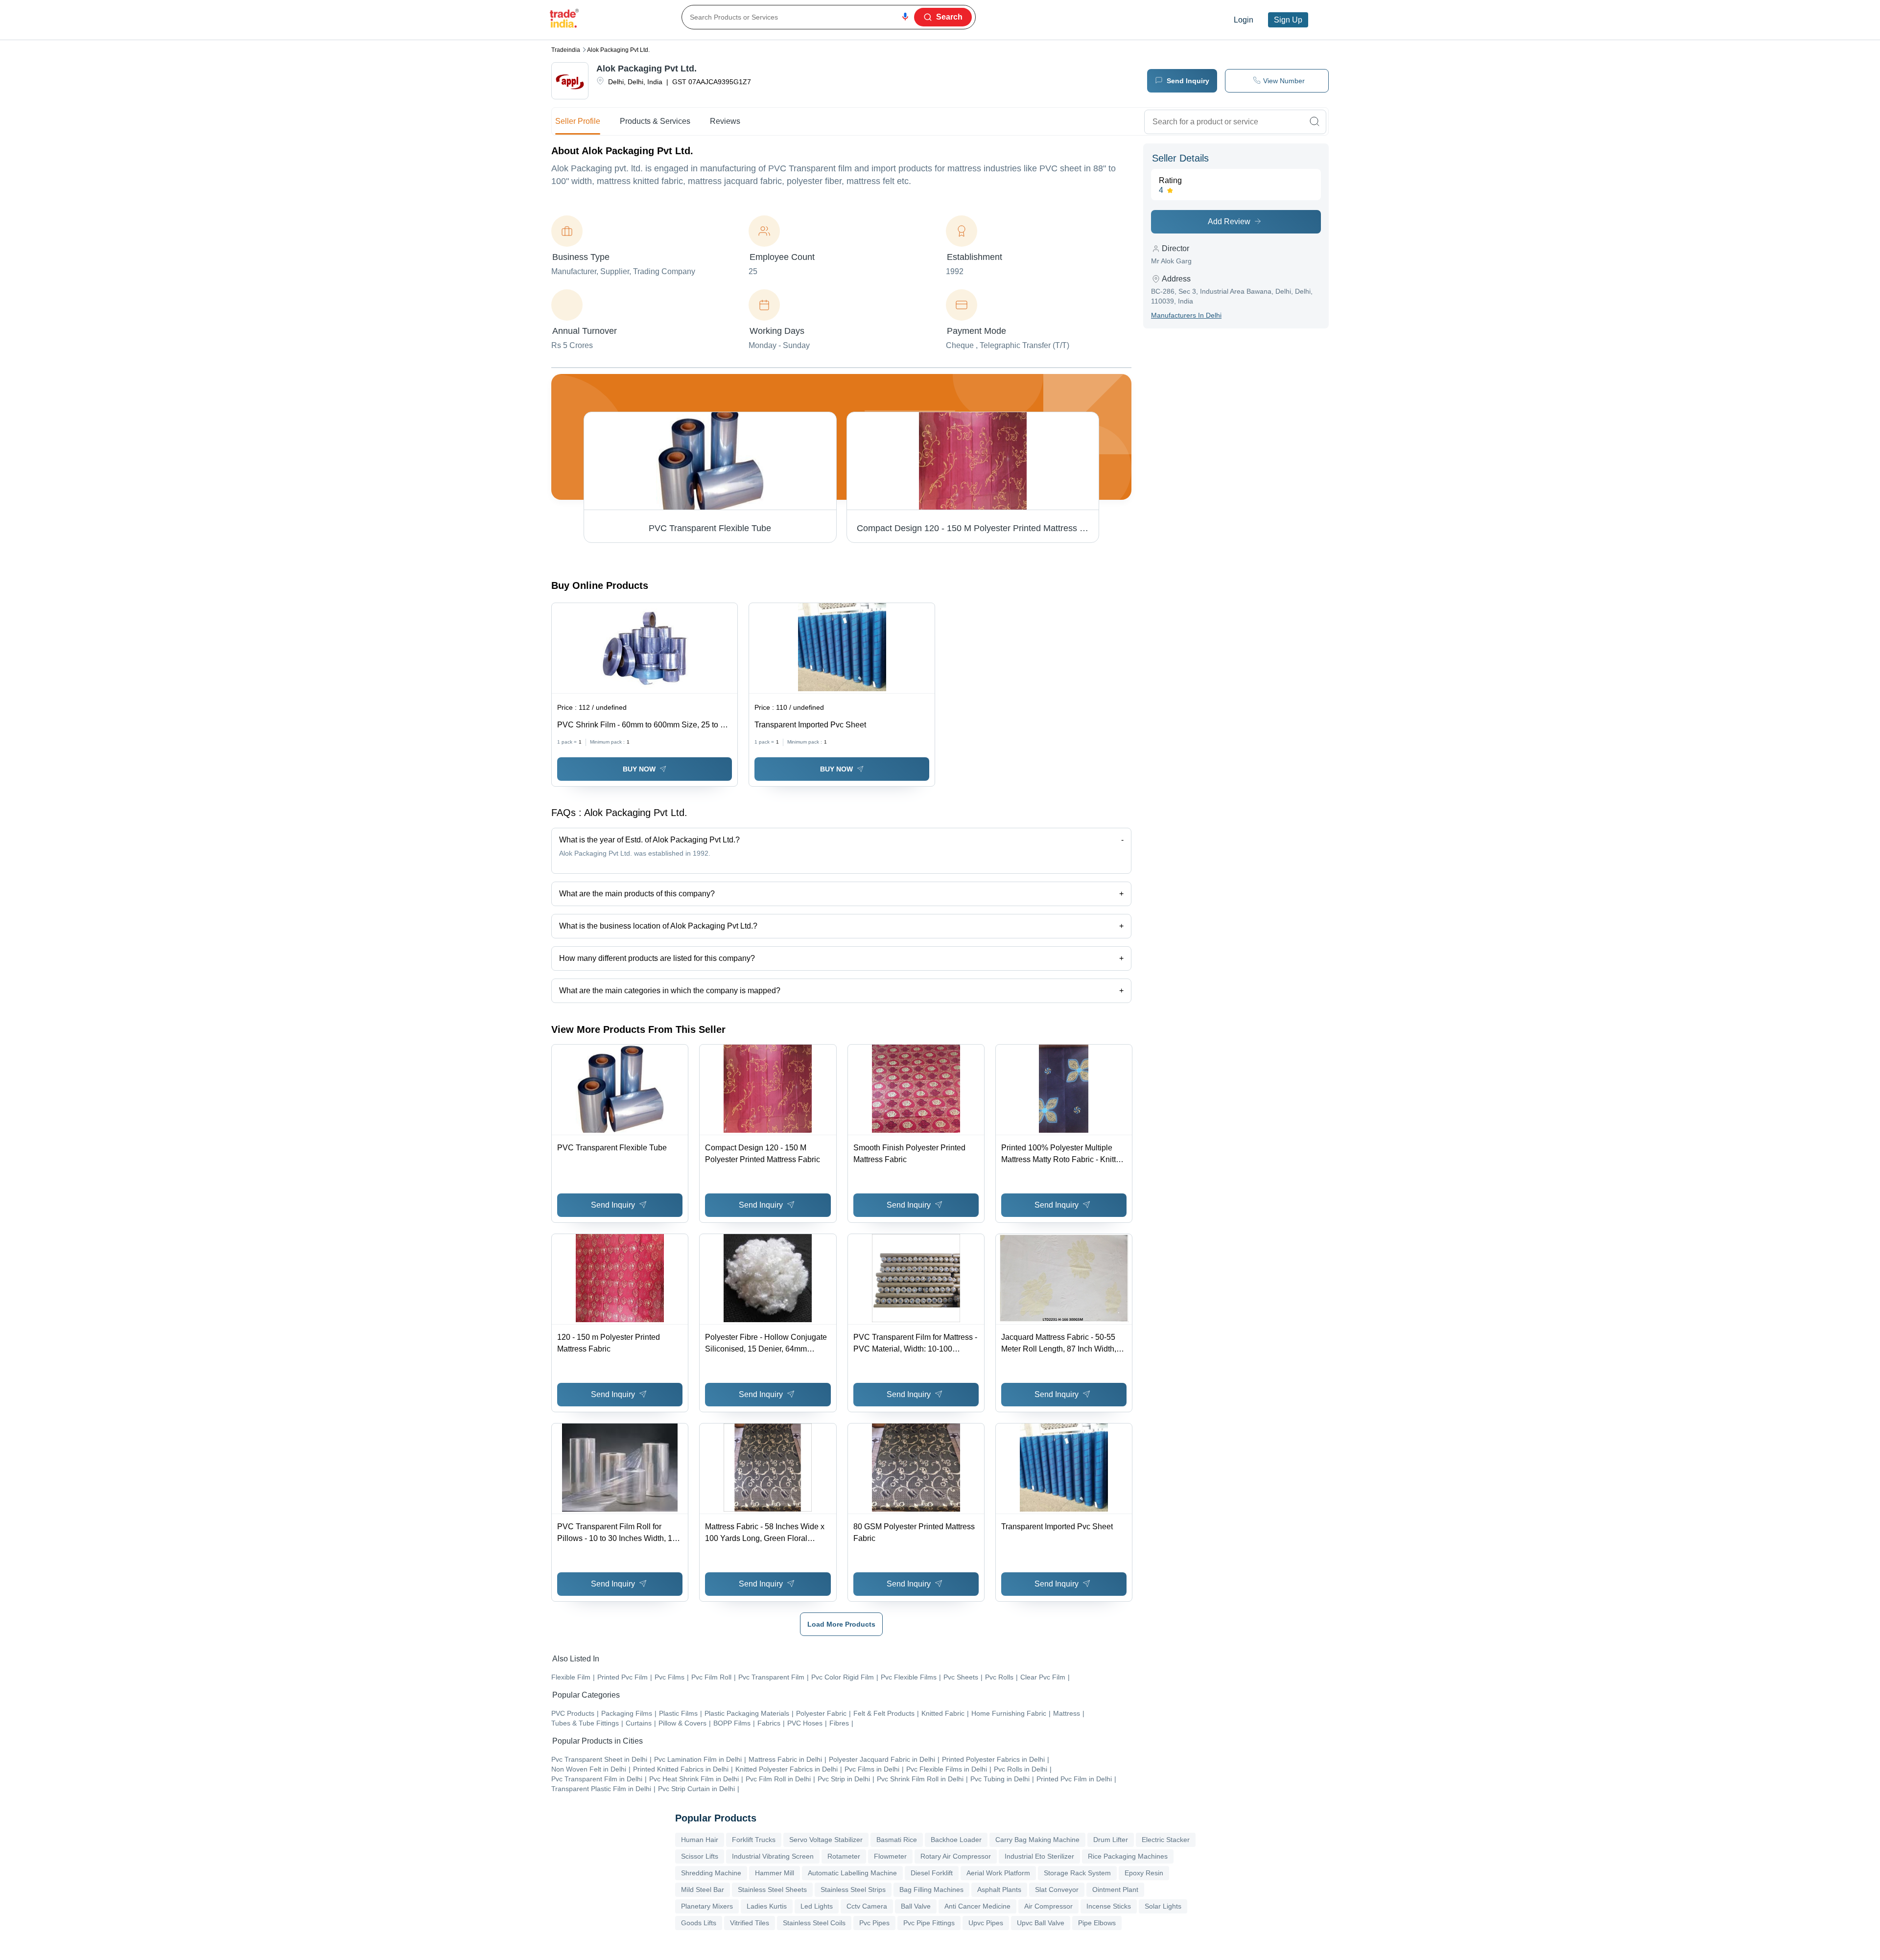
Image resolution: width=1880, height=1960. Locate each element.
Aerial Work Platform (998, 1873)
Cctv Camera (867, 1906)
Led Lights (817, 1906)
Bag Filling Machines (931, 1890)
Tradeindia (566, 50)
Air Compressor (1048, 1906)
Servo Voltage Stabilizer (826, 1840)
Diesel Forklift (932, 1873)
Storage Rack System (1077, 1873)
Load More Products (841, 1624)
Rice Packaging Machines (1128, 1856)
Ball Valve (916, 1906)
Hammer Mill (775, 1873)
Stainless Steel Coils (814, 1923)
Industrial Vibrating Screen (773, 1856)
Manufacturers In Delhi (1186, 315)
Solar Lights (1163, 1906)
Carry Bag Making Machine (1037, 1840)
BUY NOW (639, 769)
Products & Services (655, 121)
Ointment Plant (1115, 1890)
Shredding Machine (711, 1873)
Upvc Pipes (986, 1923)
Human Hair (700, 1840)
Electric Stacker (1166, 1840)
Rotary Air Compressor (956, 1856)
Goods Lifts (699, 1923)
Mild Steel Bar (703, 1890)
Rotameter (844, 1856)
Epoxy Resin (1144, 1873)
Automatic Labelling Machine (852, 1873)
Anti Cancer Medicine (977, 1906)
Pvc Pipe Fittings (929, 1923)
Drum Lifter (1111, 1840)
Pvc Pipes (874, 1923)
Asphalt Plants (999, 1890)
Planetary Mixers (707, 1906)
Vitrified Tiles (750, 1923)
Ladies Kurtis (767, 1906)
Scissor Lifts (700, 1856)
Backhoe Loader (956, 1840)
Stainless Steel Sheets (772, 1890)
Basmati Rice (897, 1840)
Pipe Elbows (1097, 1923)
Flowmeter (890, 1856)
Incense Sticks (1109, 1906)
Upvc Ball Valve (1041, 1923)
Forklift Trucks (754, 1840)
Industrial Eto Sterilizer (1039, 1856)
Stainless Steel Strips (853, 1890)
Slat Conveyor (1057, 1890)
